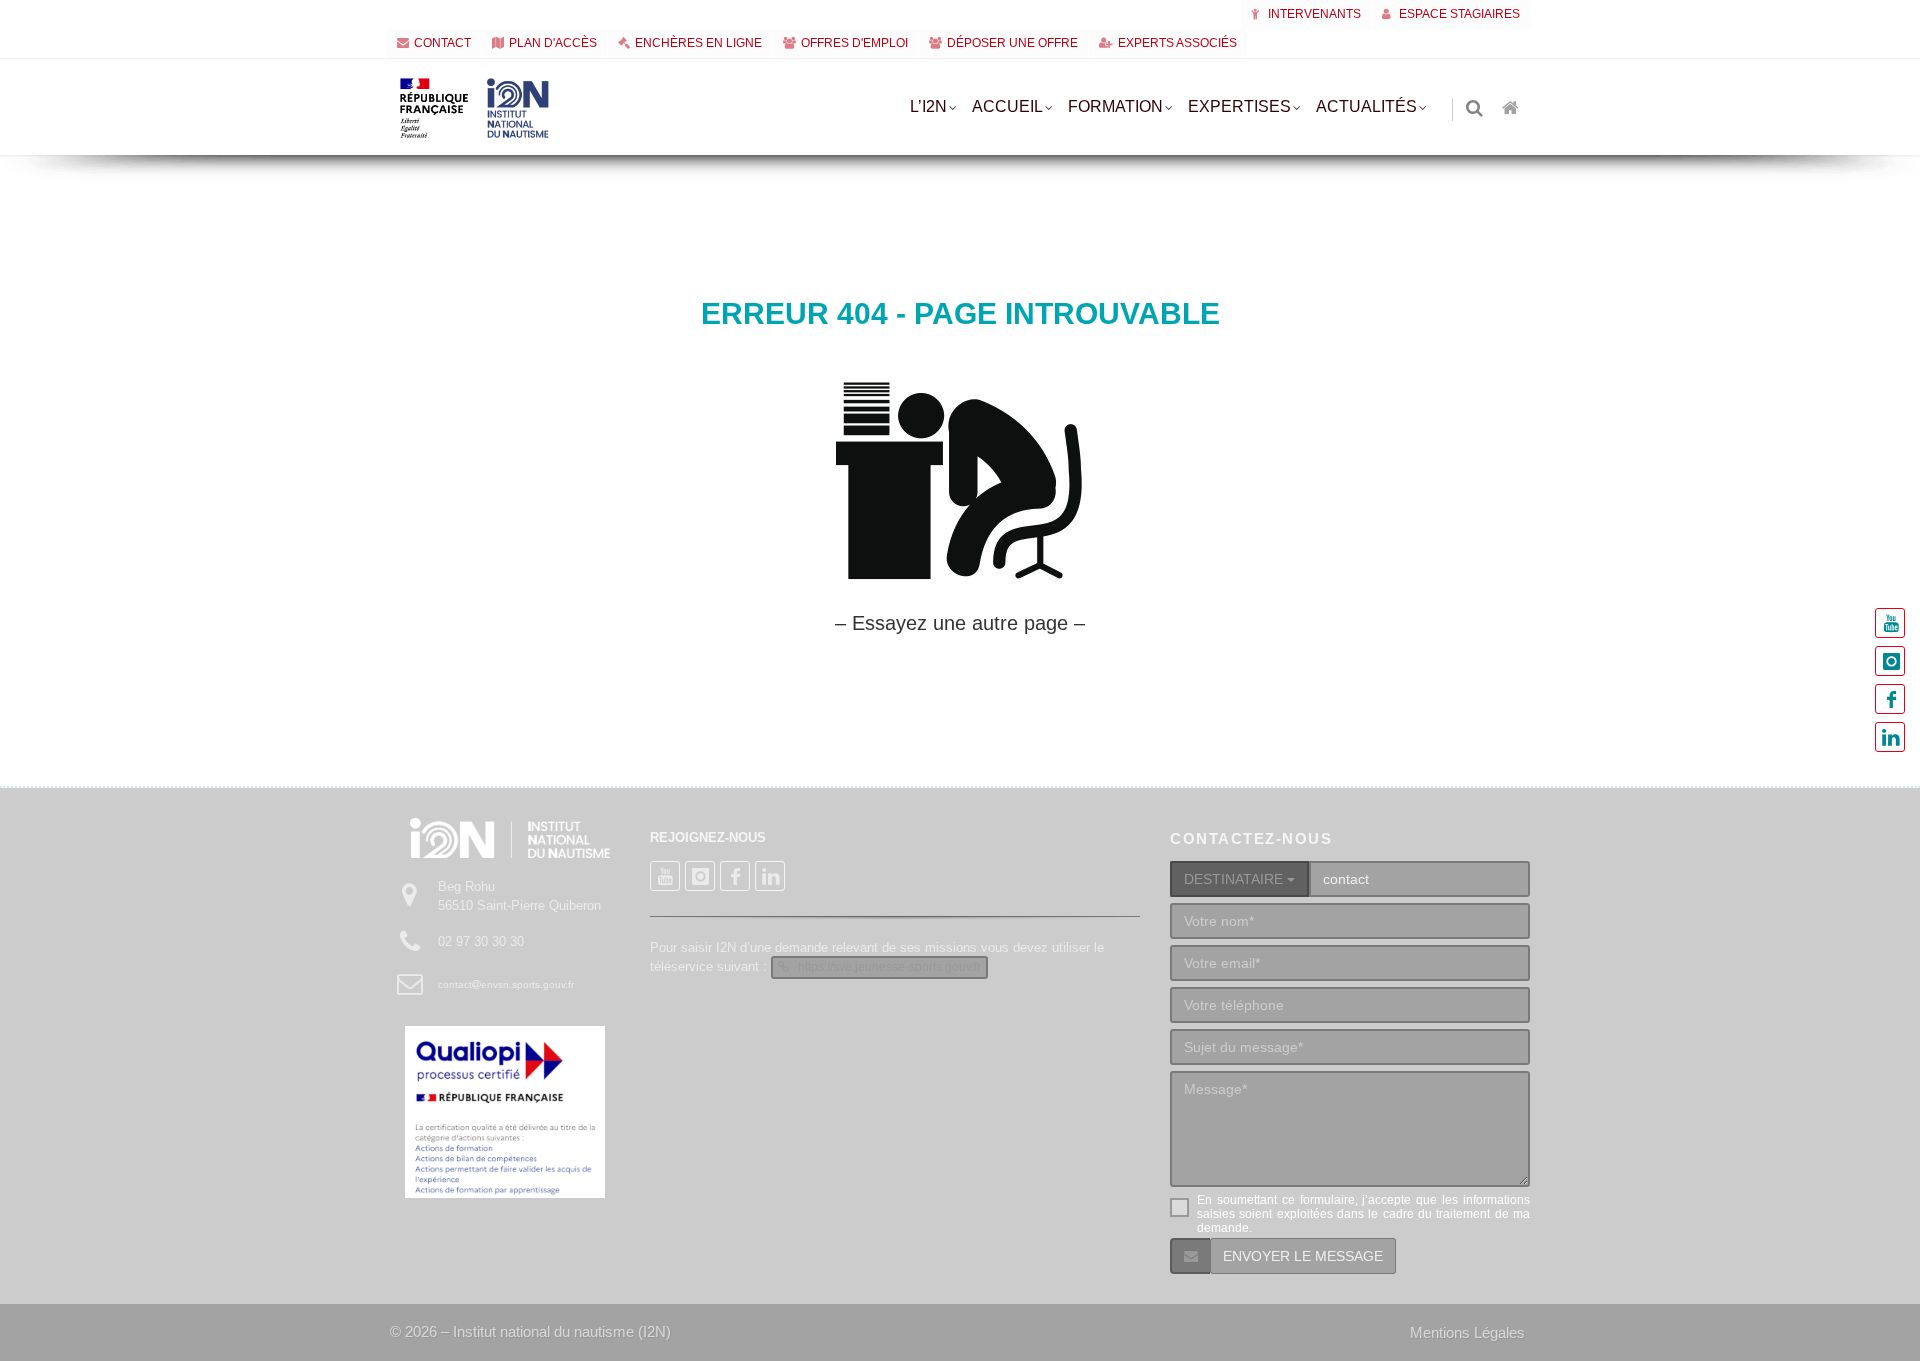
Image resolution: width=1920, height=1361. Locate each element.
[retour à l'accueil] (1512, 109)
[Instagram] (1890, 661)
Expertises (1239, 106)
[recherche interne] (1476, 109)
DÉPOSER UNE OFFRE (1012, 43)
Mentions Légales (1467, 1332)
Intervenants (1313, 14)
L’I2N (928, 106)
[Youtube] (1890, 623)
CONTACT (442, 43)
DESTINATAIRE (1235, 879)
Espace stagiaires (1458, 14)
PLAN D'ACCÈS (553, 43)
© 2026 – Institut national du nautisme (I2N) (530, 1331)
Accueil (1007, 106)
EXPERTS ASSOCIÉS (1177, 43)
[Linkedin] (1890, 737)
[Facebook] (1890, 699)
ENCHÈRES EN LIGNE (698, 43)
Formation (1115, 106)
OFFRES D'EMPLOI (854, 43)
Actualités (1366, 106)
